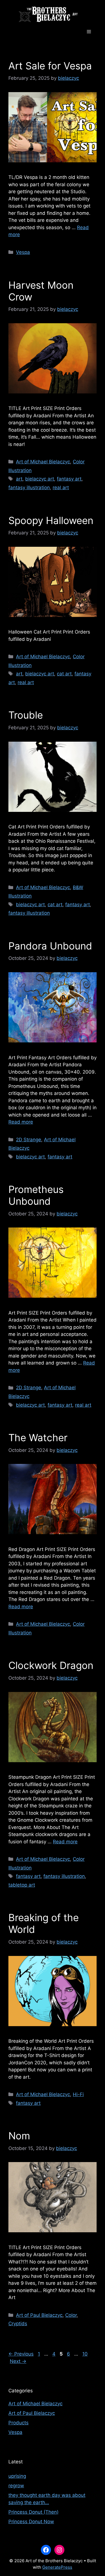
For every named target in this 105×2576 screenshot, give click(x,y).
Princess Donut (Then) (33, 2512)
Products (18, 2423)
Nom (19, 2136)
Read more (21, 1122)
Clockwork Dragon (51, 1665)
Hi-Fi (78, 2094)
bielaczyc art (40, 479)
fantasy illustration (29, 488)
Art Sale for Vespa (50, 66)
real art (61, 488)
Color (71, 2315)
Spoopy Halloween (51, 520)
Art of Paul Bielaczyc (39, 2315)
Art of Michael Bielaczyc (43, 462)
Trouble (26, 715)
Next (18, 2361)
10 (86, 2354)
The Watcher (38, 1438)
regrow (16, 2486)
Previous (21, 2354)
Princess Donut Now (31, 2522)
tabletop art (22, 1885)
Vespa (23, 252)
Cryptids (18, 2324)
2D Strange (29, 1140)
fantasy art (69, 479)
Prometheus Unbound (36, 1195)
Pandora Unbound (50, 946)
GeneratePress (57, 2567)
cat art (64, 674)
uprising (17, 2476)
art (19, 479)
